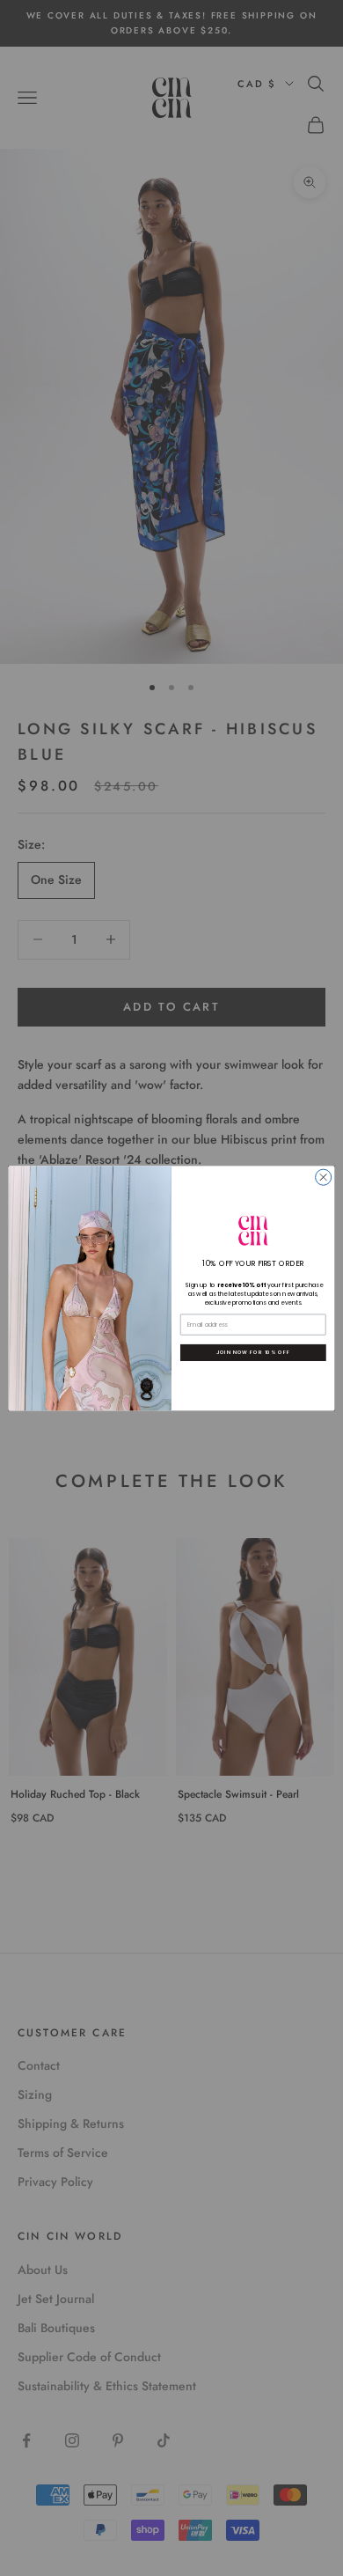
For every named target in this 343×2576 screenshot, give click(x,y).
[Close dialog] (324, 1177)
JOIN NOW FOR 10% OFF (253, 1352)
